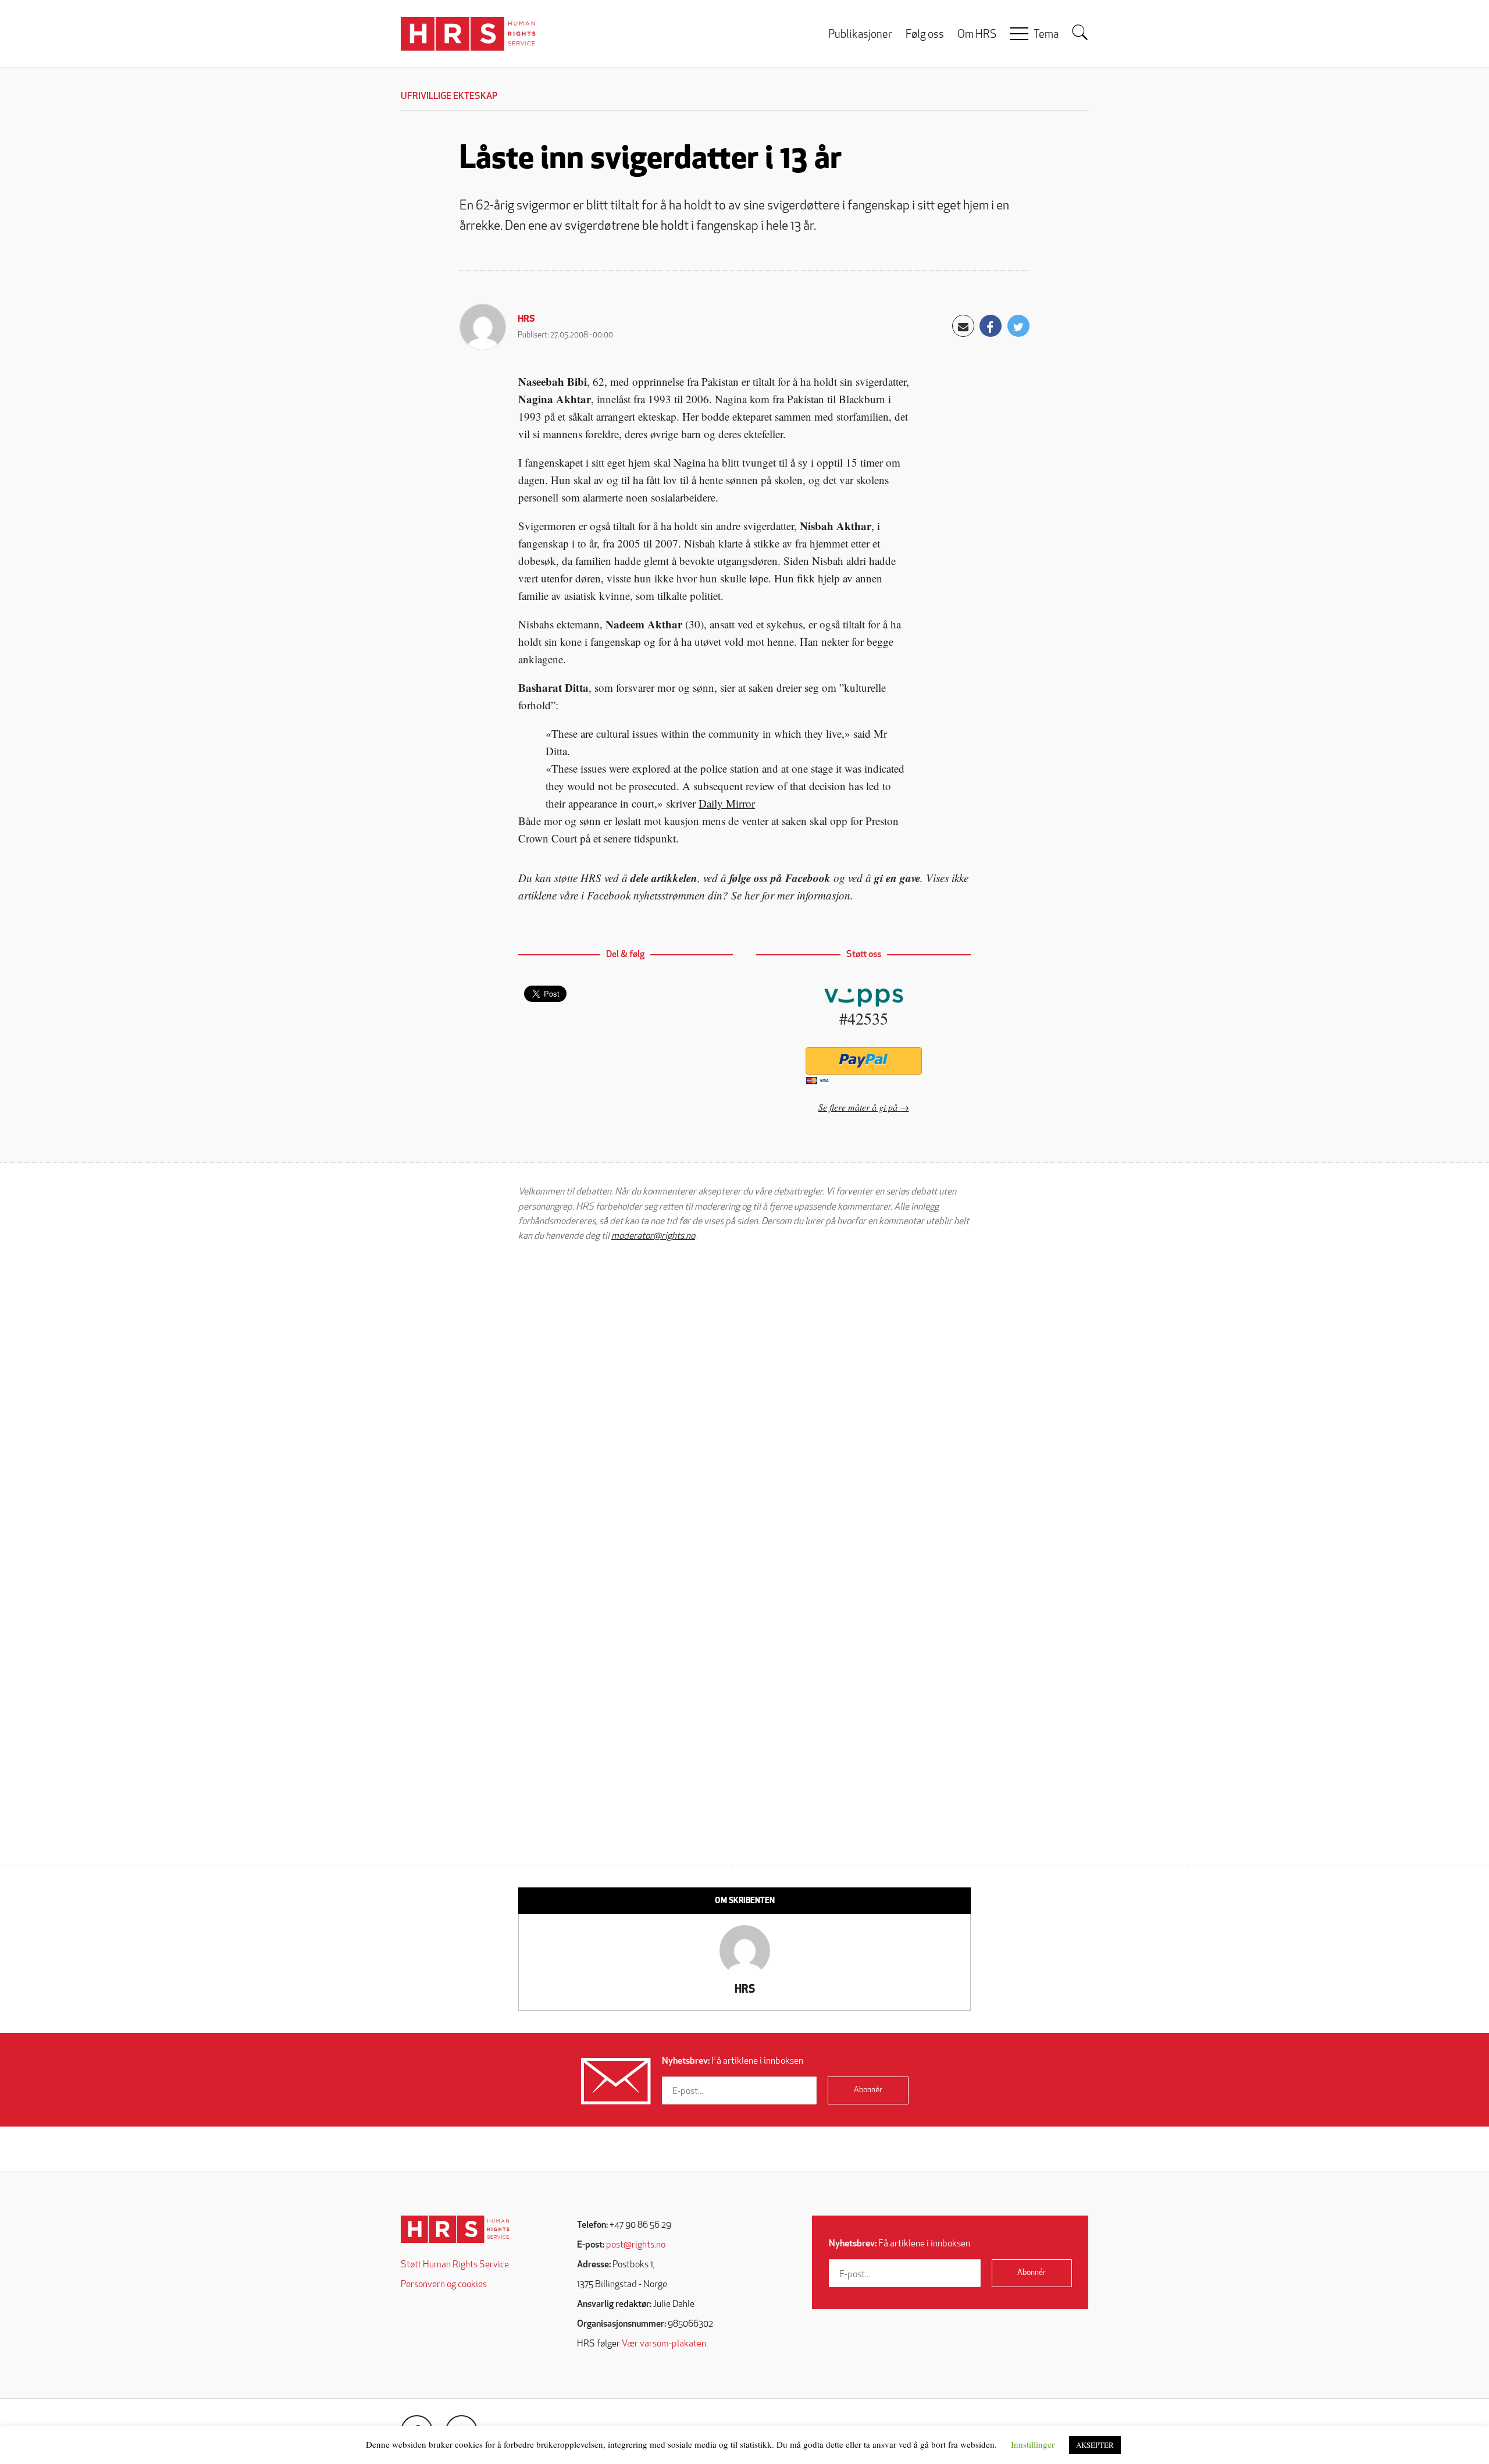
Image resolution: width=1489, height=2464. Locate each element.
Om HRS (977, 35)
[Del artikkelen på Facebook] (991, 326)
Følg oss (925, 35)
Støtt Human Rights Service (455, 2265)
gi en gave (897, 878)
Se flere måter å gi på (858, 1107)
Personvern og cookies (444, 2285)
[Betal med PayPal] (863, 1061)
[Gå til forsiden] (455, 2229)
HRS (526, 319)
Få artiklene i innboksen (733, 2061)
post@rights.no (636, 2245)
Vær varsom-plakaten (664, 2344)
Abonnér (868, 2090)
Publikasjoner (860, 35)
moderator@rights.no (653, 1236)
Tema (1046, 35)
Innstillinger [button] (1033, 2444)
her (752, 895)
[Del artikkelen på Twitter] (1018, 326)
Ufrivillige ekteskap (449, 97)
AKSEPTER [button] (1095, 2445)
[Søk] (1080, 33)
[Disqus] (744, 1399)
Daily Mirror (727, 803)
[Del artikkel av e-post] (963, 326)
